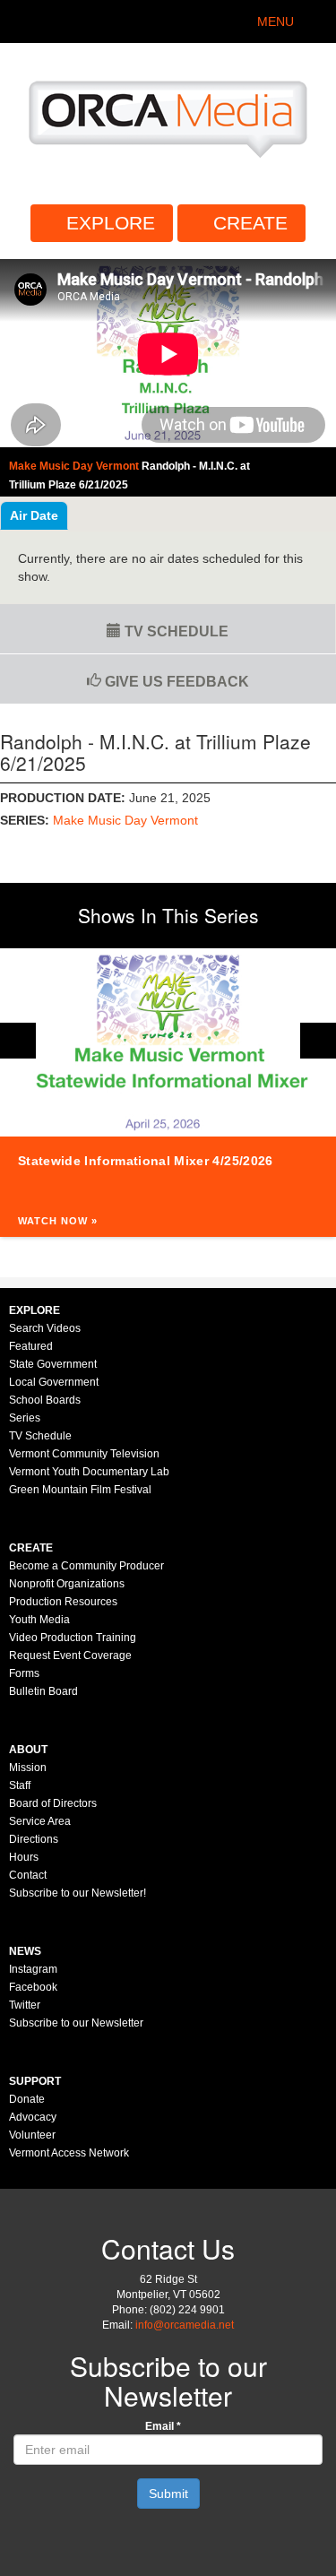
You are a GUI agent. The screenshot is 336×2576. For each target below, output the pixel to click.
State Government (53, 1364)
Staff (20, 1785)
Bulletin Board (43, 1691)
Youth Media (39, 1620)
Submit (168, 2494)
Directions (34, 1839)
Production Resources (63, 1602)
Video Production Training (73, 1638)
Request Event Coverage (70, 1655)
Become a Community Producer (86, 1566)
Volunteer (32, 2135)
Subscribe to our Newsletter (76, 2023)
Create (250, 223)
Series (25, 1418)
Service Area (40, 1821)
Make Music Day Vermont (125, 820)
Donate (27, 2099)
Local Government (54, 1382)
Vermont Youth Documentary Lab (89, 1472)
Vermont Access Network (69, 2153)
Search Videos (45, 1328)
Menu (276, 22)
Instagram (33, 1969)
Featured (31, 1346)
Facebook (33, 1987)
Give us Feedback (175, 682)
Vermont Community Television (84, 1454)
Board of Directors (53, 1803)
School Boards (45, 1400)
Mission (28, 1768)
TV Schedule (175, 631)
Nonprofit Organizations (67, 1584)
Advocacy (33, 2117)
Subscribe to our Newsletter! (78, 1893)
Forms (24, 1673)
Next (318, 1041)
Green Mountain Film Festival (80, 1490)
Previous (18, 1041)
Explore (111, 223)
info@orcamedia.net (185, 2325)
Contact (28, 1875)
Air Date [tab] (34, 515)
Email (163, 2426)
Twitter (25, 2005)
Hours (24, 1857)
